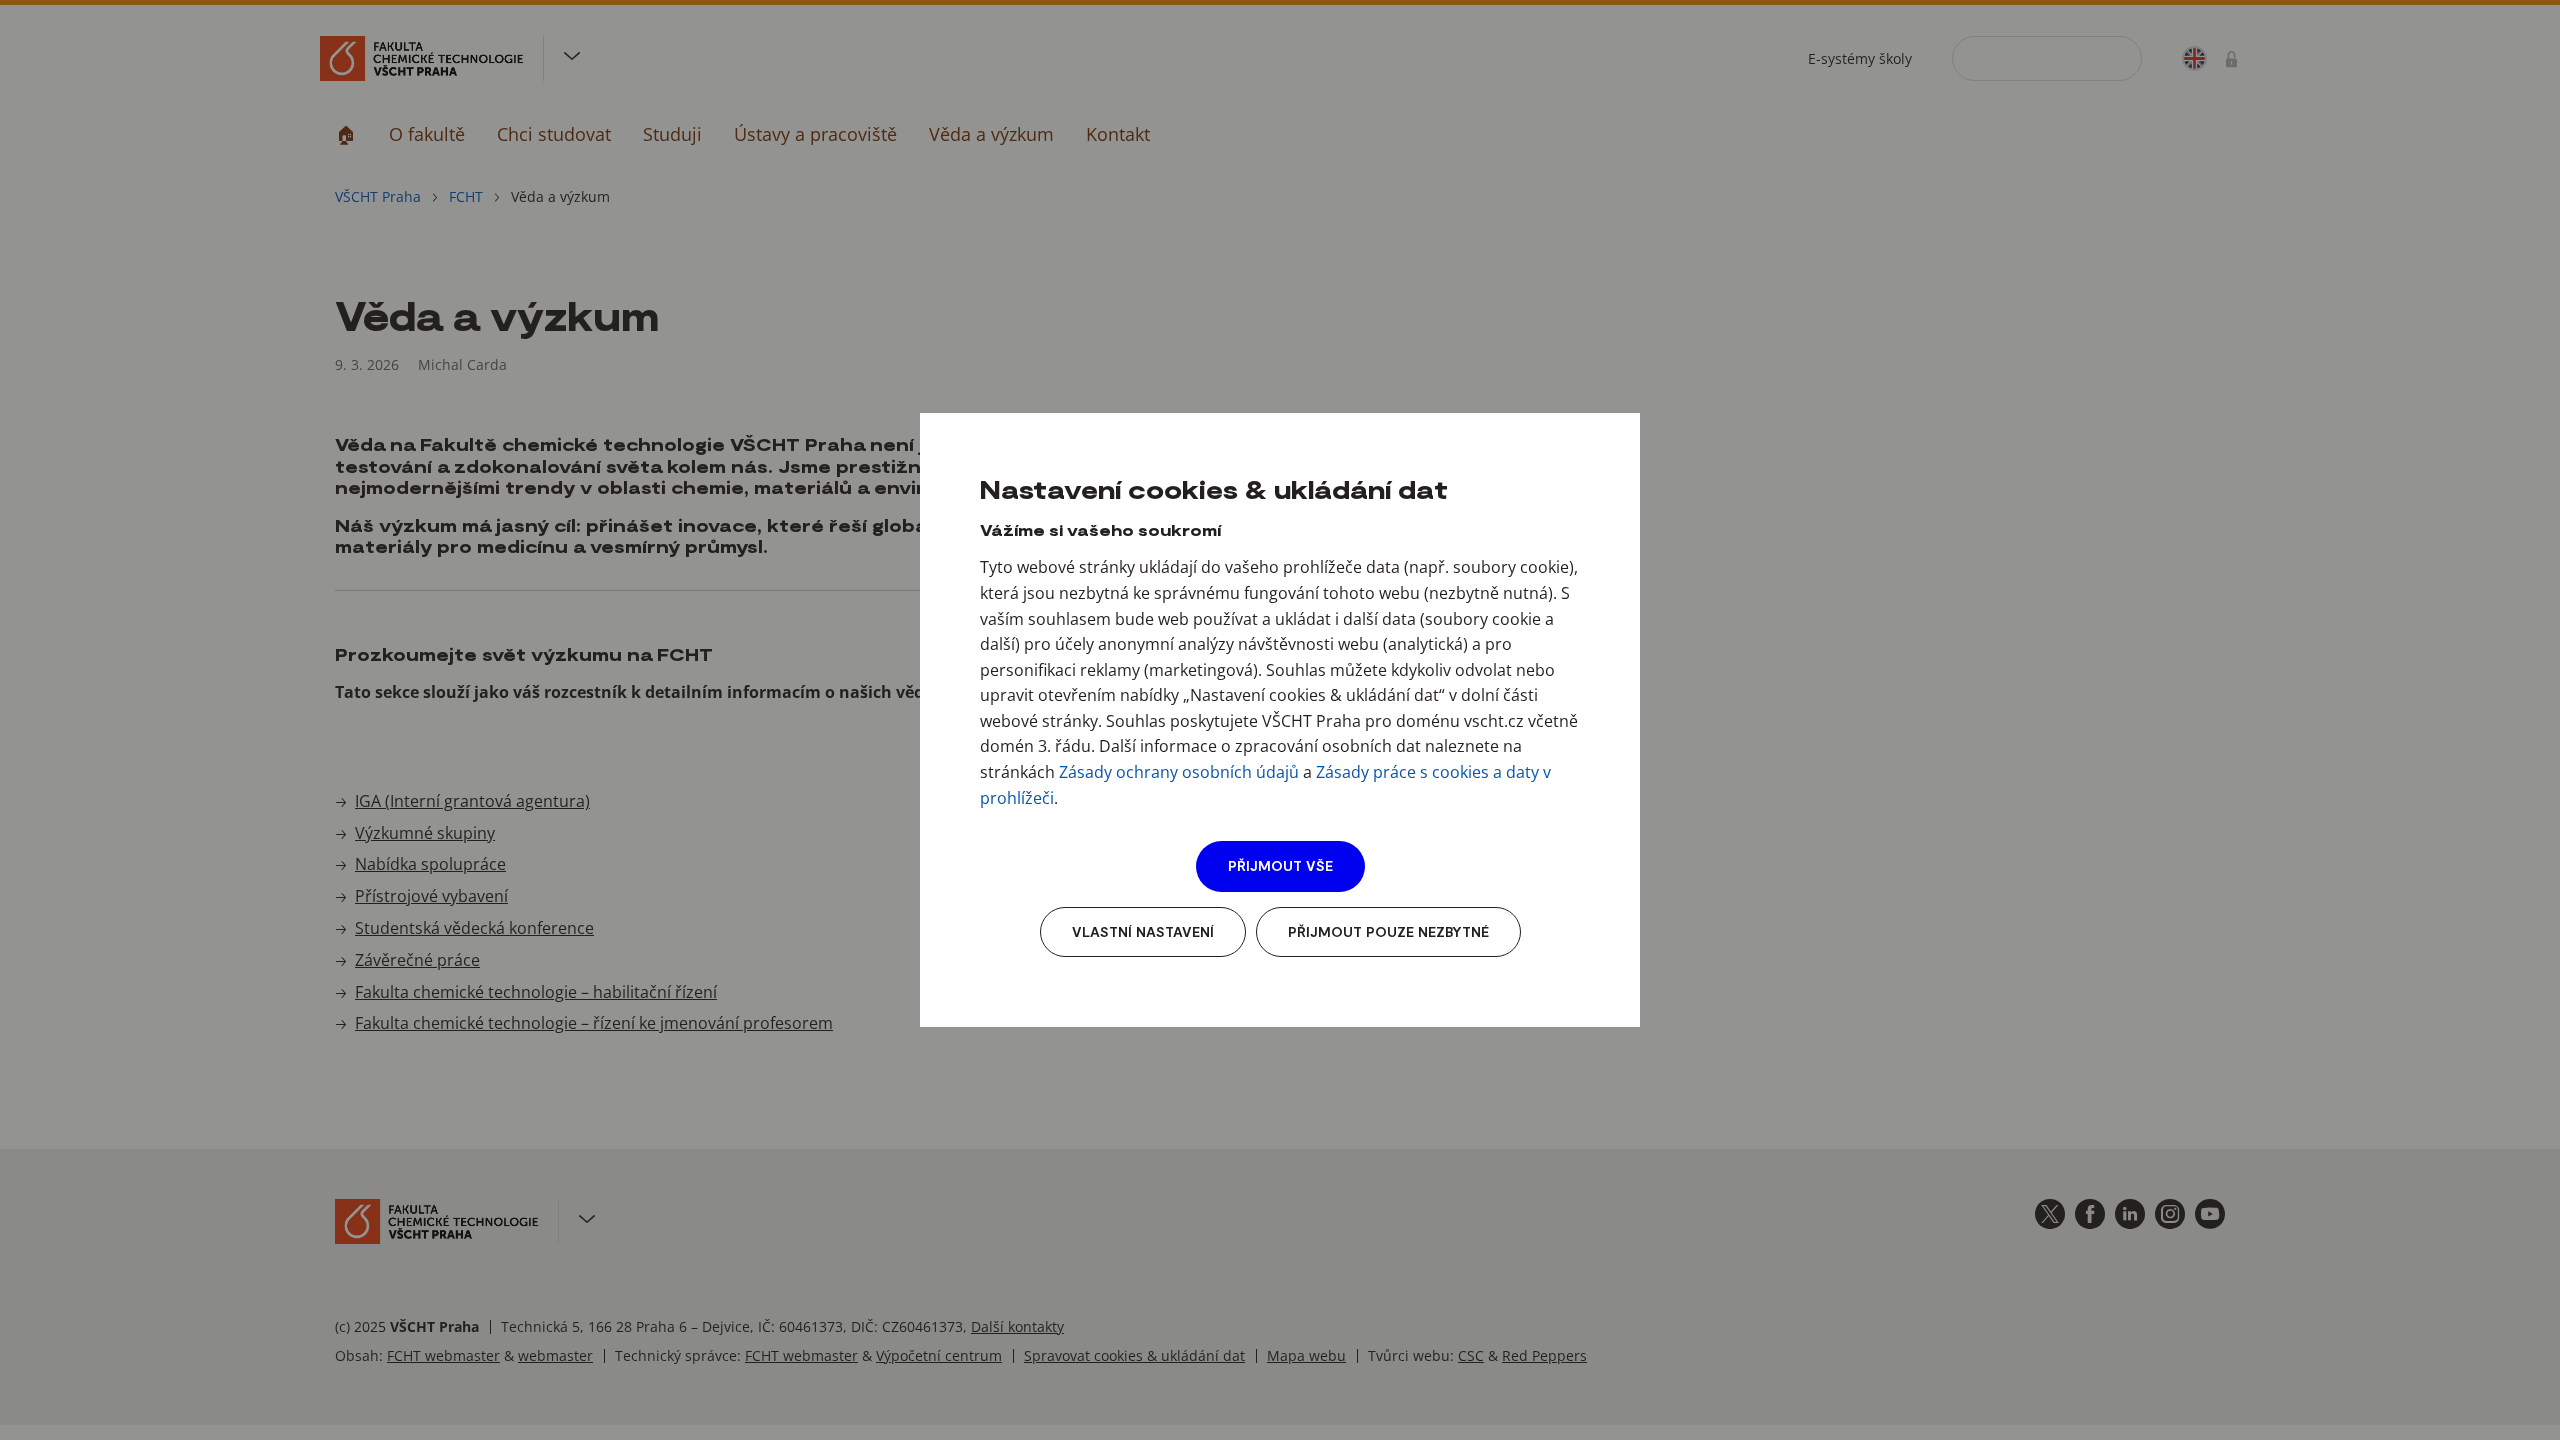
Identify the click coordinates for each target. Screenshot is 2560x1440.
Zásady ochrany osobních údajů (1179, 772)
